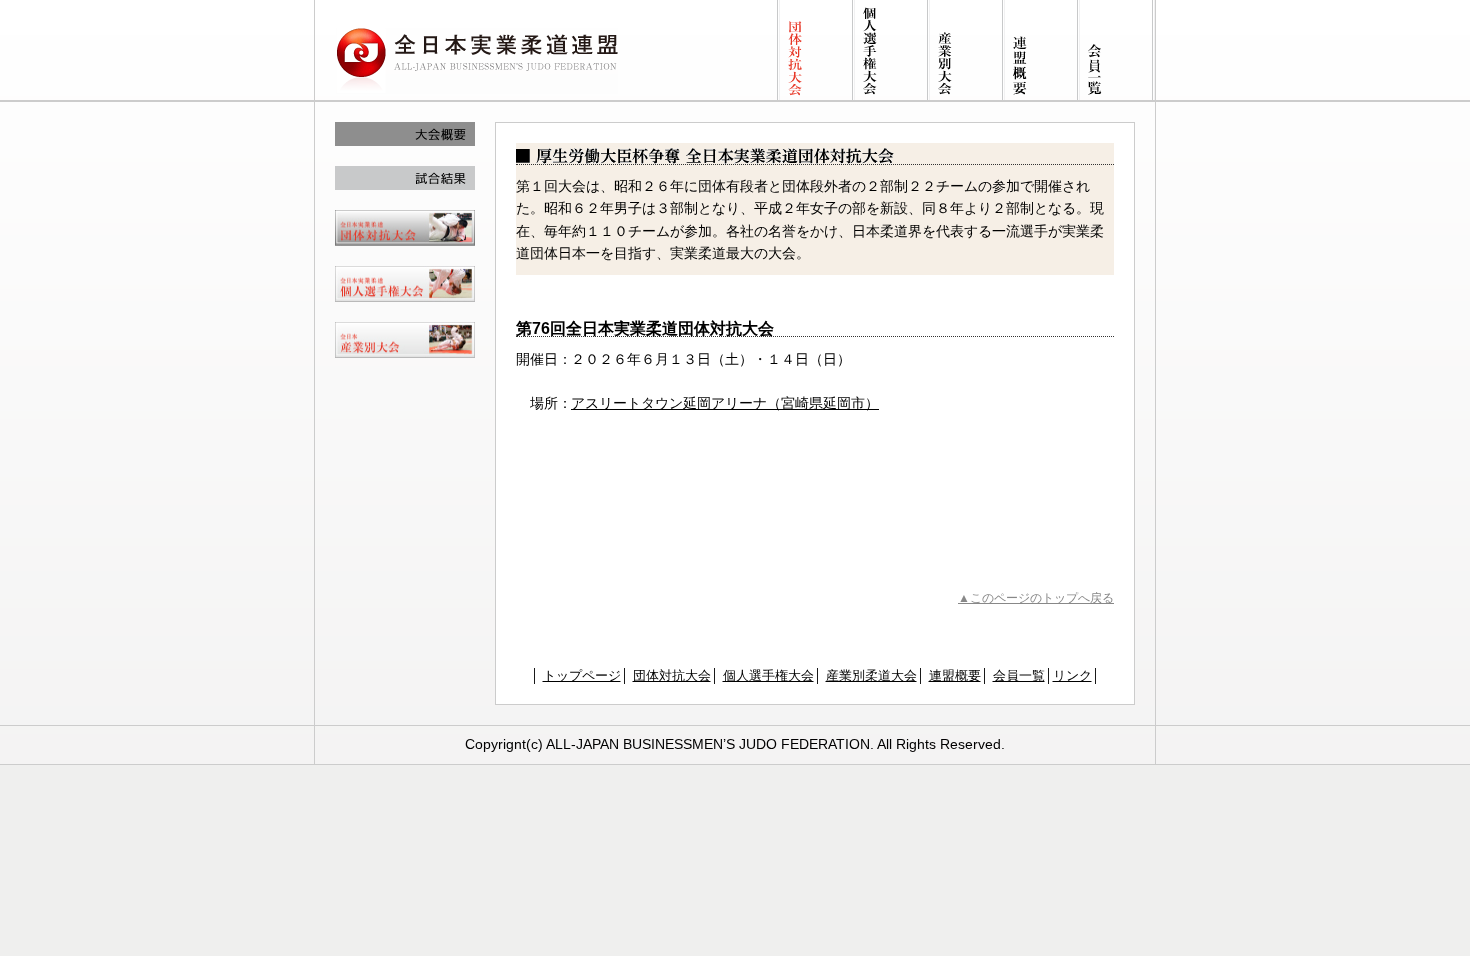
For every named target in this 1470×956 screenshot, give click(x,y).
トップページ (582, 675)
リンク (1072, 675)
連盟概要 (955, 675)
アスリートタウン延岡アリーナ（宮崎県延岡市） (725, 403)
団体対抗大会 (672, 675)
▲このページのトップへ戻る (1036, 598)
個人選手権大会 (768, 675)
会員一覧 (1019, 675)
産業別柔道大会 (871, 675)
